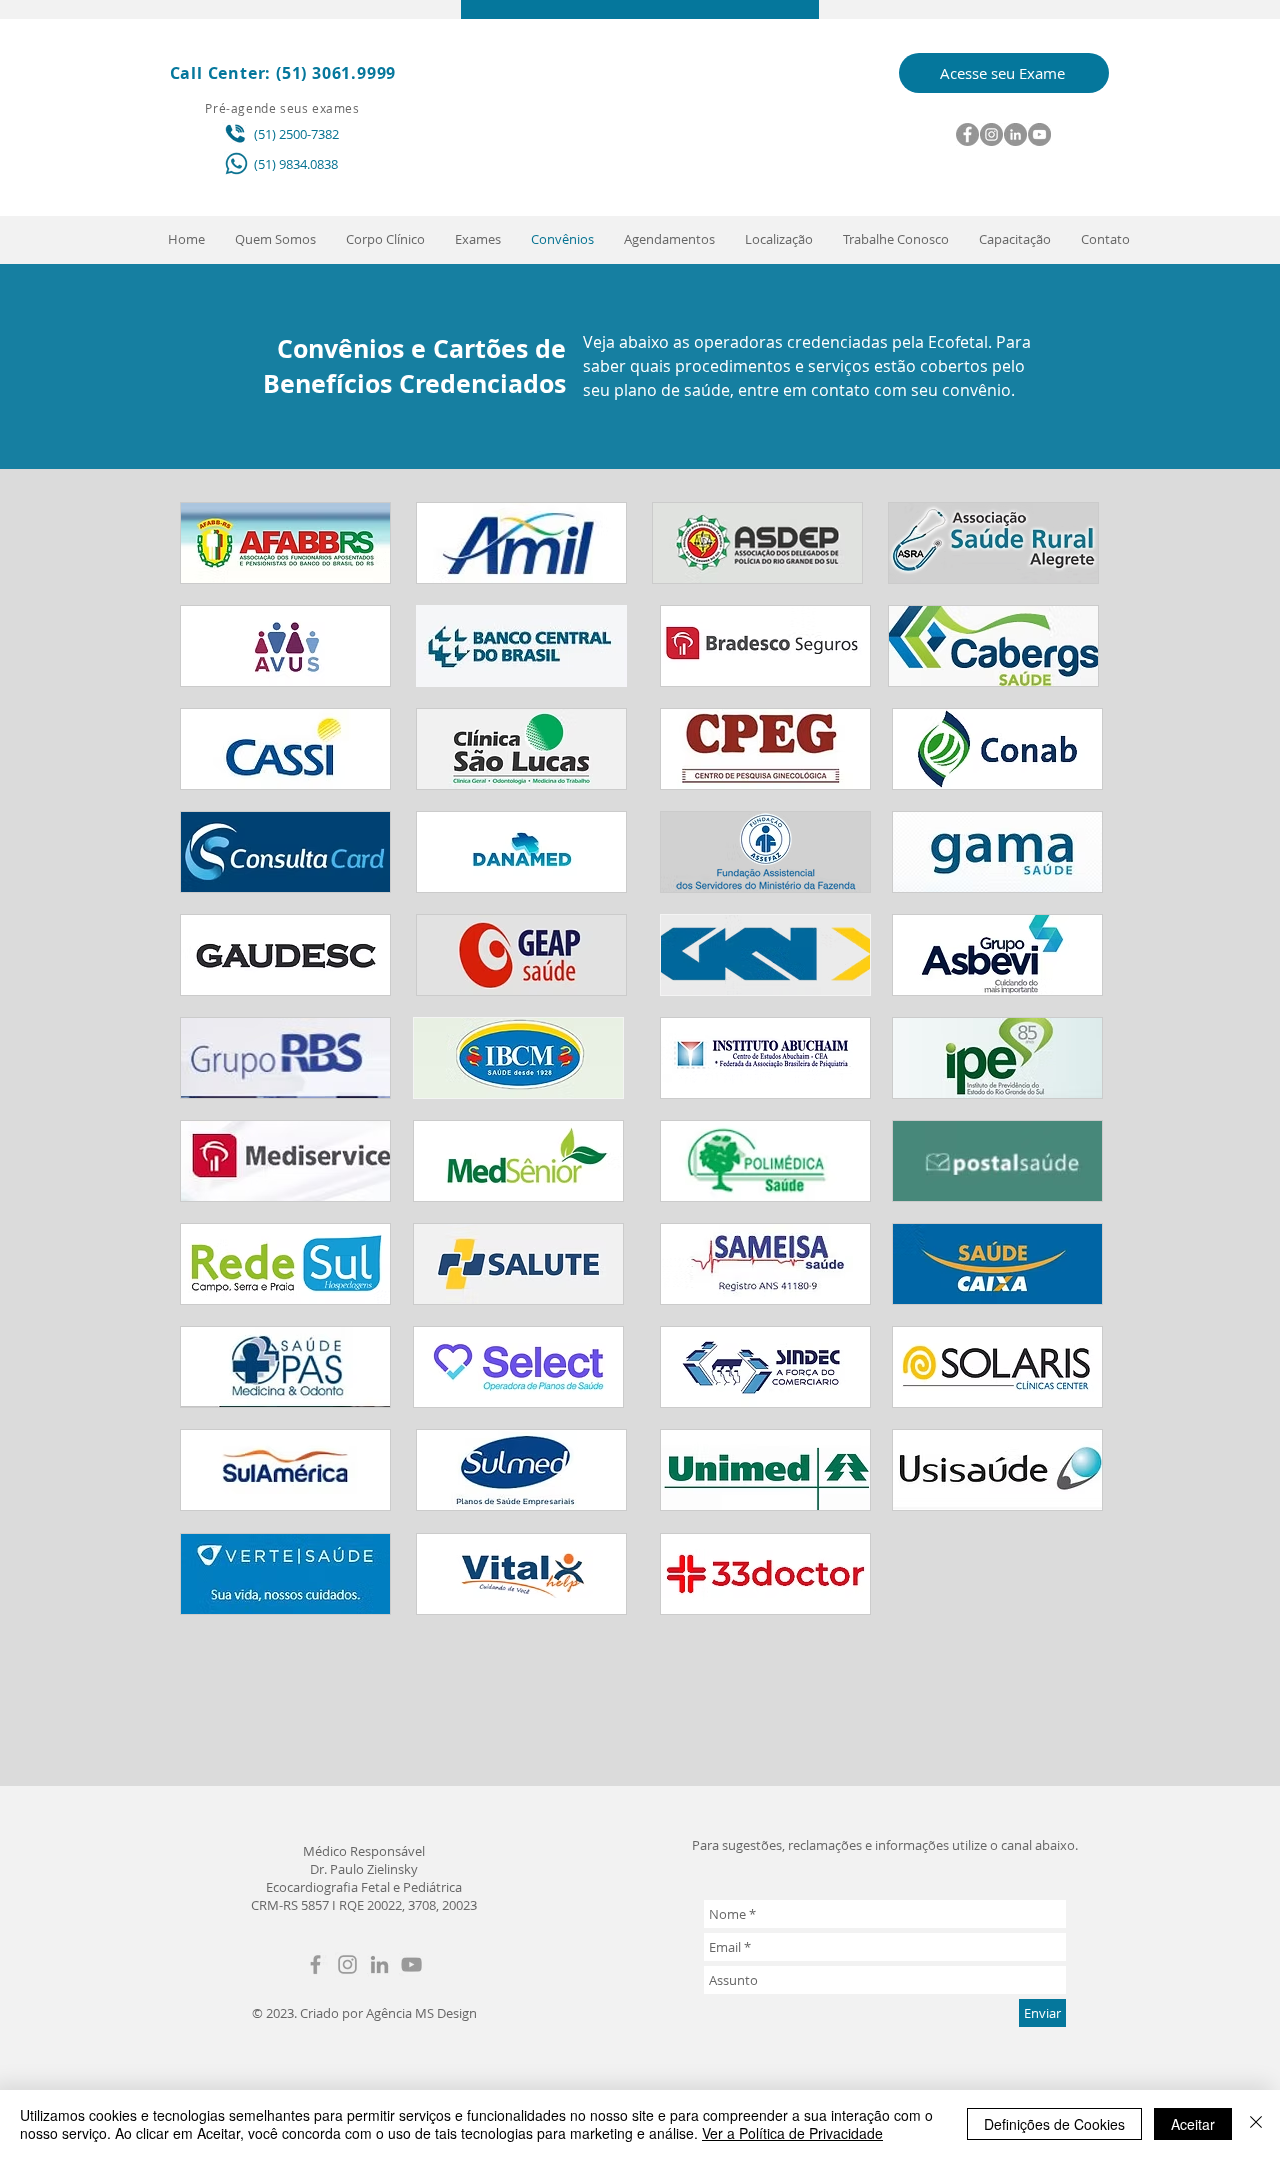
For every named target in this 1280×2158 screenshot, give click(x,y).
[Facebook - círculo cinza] (967, 134)
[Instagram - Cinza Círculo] (991, 134)
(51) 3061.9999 (336, 73)
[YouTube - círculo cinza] (1039, 134)
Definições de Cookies (1054, 2124)
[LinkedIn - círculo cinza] (1015, 134)
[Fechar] (1256, 2124)
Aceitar (1193, 2124)
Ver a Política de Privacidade (792, 2133)
